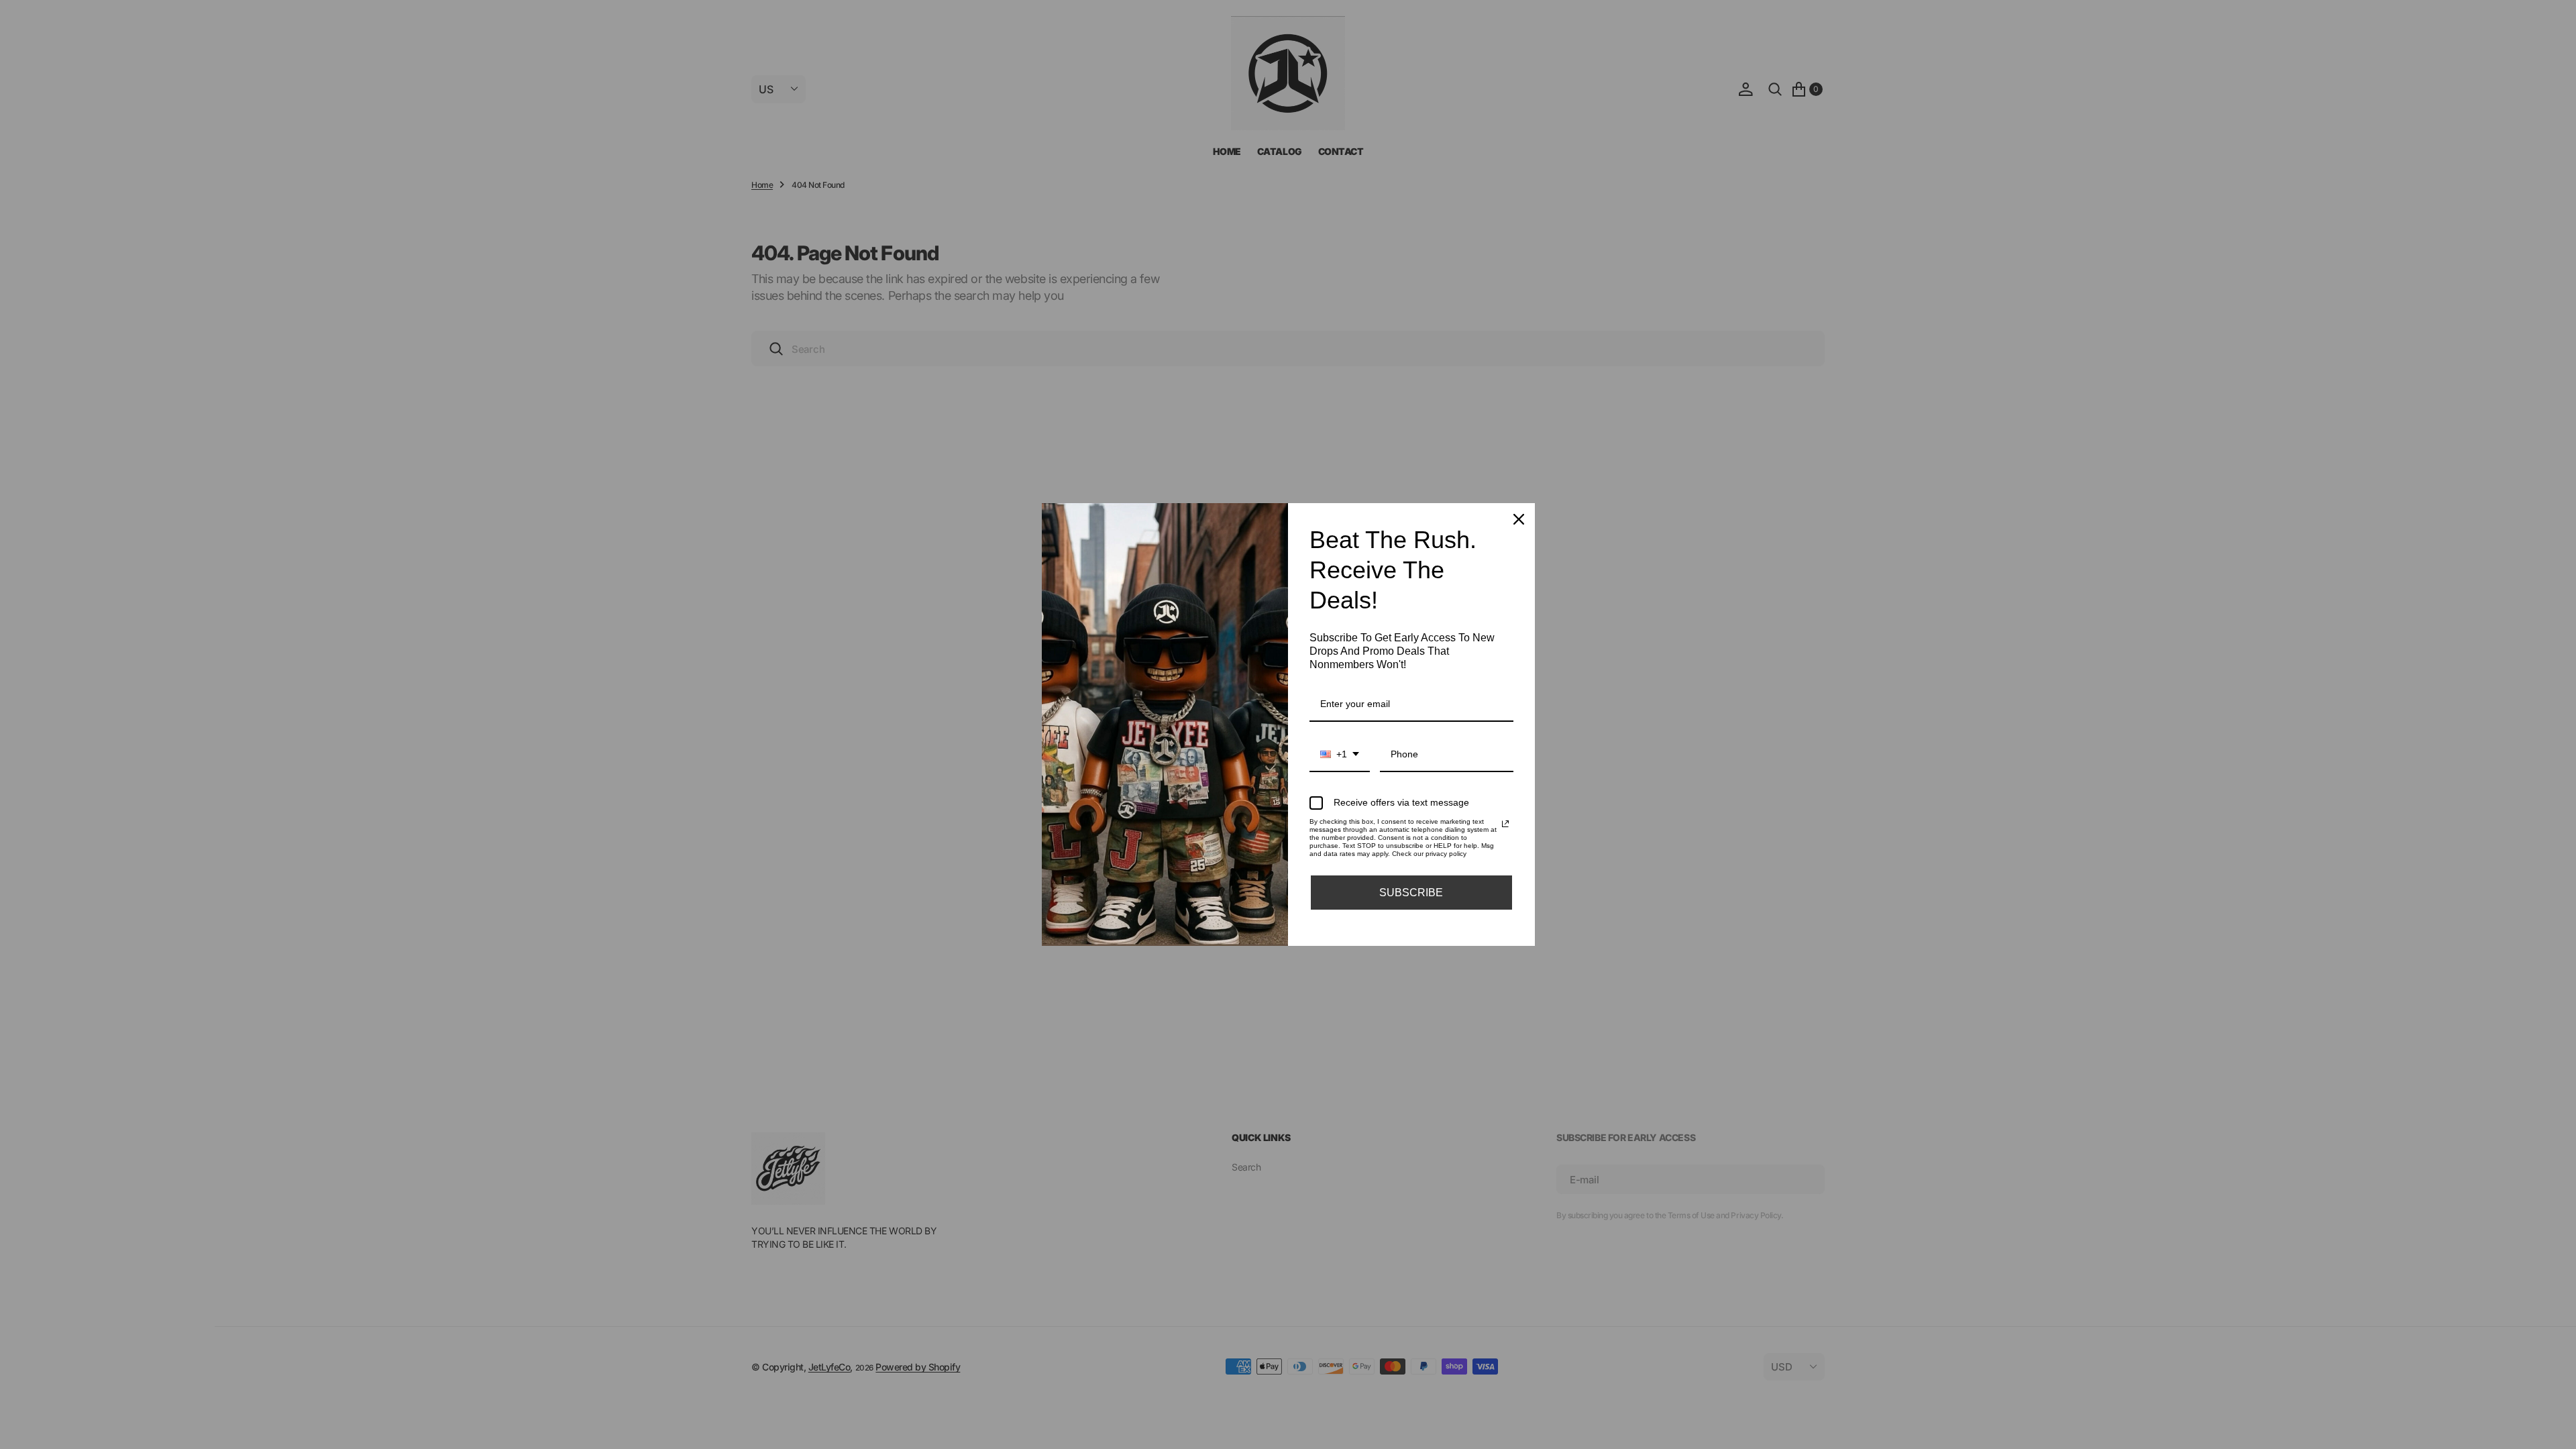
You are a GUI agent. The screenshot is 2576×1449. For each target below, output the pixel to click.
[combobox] (1340, 755)
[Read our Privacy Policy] (1505, 824)
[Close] (1519, 519)
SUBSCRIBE (1411, 893)
